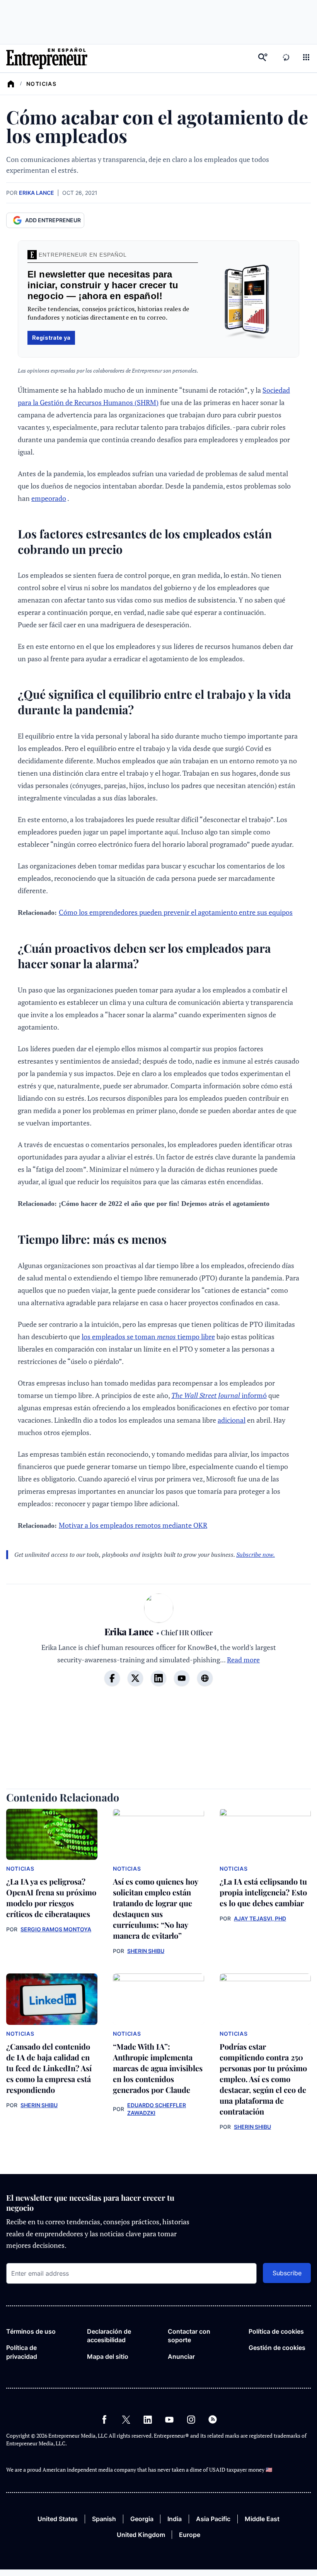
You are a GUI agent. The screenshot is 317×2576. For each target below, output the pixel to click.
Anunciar (181, 2356)
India (175, 2519)
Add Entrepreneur (53, 220)
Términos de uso (31, 2331)
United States (58, 2519)
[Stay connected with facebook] (112, 1678)
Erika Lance (37, 193)
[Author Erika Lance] (159, 1609)
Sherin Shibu (146, 1951)
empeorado (49, 498)
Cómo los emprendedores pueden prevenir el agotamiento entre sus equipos (176, 912)
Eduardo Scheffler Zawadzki (157, 2109)
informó (219, 1395)
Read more (243, 1660)
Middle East (262, 2519)
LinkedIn (148, 2419)
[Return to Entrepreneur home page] (47, 58)
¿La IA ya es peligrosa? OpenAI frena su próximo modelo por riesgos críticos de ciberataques (51, 1898)
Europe (190, 2535)
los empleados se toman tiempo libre (148, 1337)
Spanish (104, 2519)
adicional (232, 1420)
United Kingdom (141, 2535)
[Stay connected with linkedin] (158, 1678)
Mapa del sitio (108, 2356)
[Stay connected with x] (135, 1678)
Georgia (142, 2519)
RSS (213, 2419)
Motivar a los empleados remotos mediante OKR (133, 1525)
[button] (306, 58)
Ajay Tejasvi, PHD (260, 1918)
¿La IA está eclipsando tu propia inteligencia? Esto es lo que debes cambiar (263, 1892)
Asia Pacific (213, 2519)
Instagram (191, 2419)
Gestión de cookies (277, 2348)
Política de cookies (276, 2331)
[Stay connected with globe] (205, 1678)
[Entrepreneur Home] (11, 84)
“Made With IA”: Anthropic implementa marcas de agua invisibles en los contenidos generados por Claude (158, 2068)
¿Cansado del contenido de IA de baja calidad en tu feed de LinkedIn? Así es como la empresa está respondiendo (49, 2068)
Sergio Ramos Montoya (56, 1929)
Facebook (104, 2419)
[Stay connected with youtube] (182, 1678)
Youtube (169, 2419)
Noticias (41, 84)
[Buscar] (263, 58)
